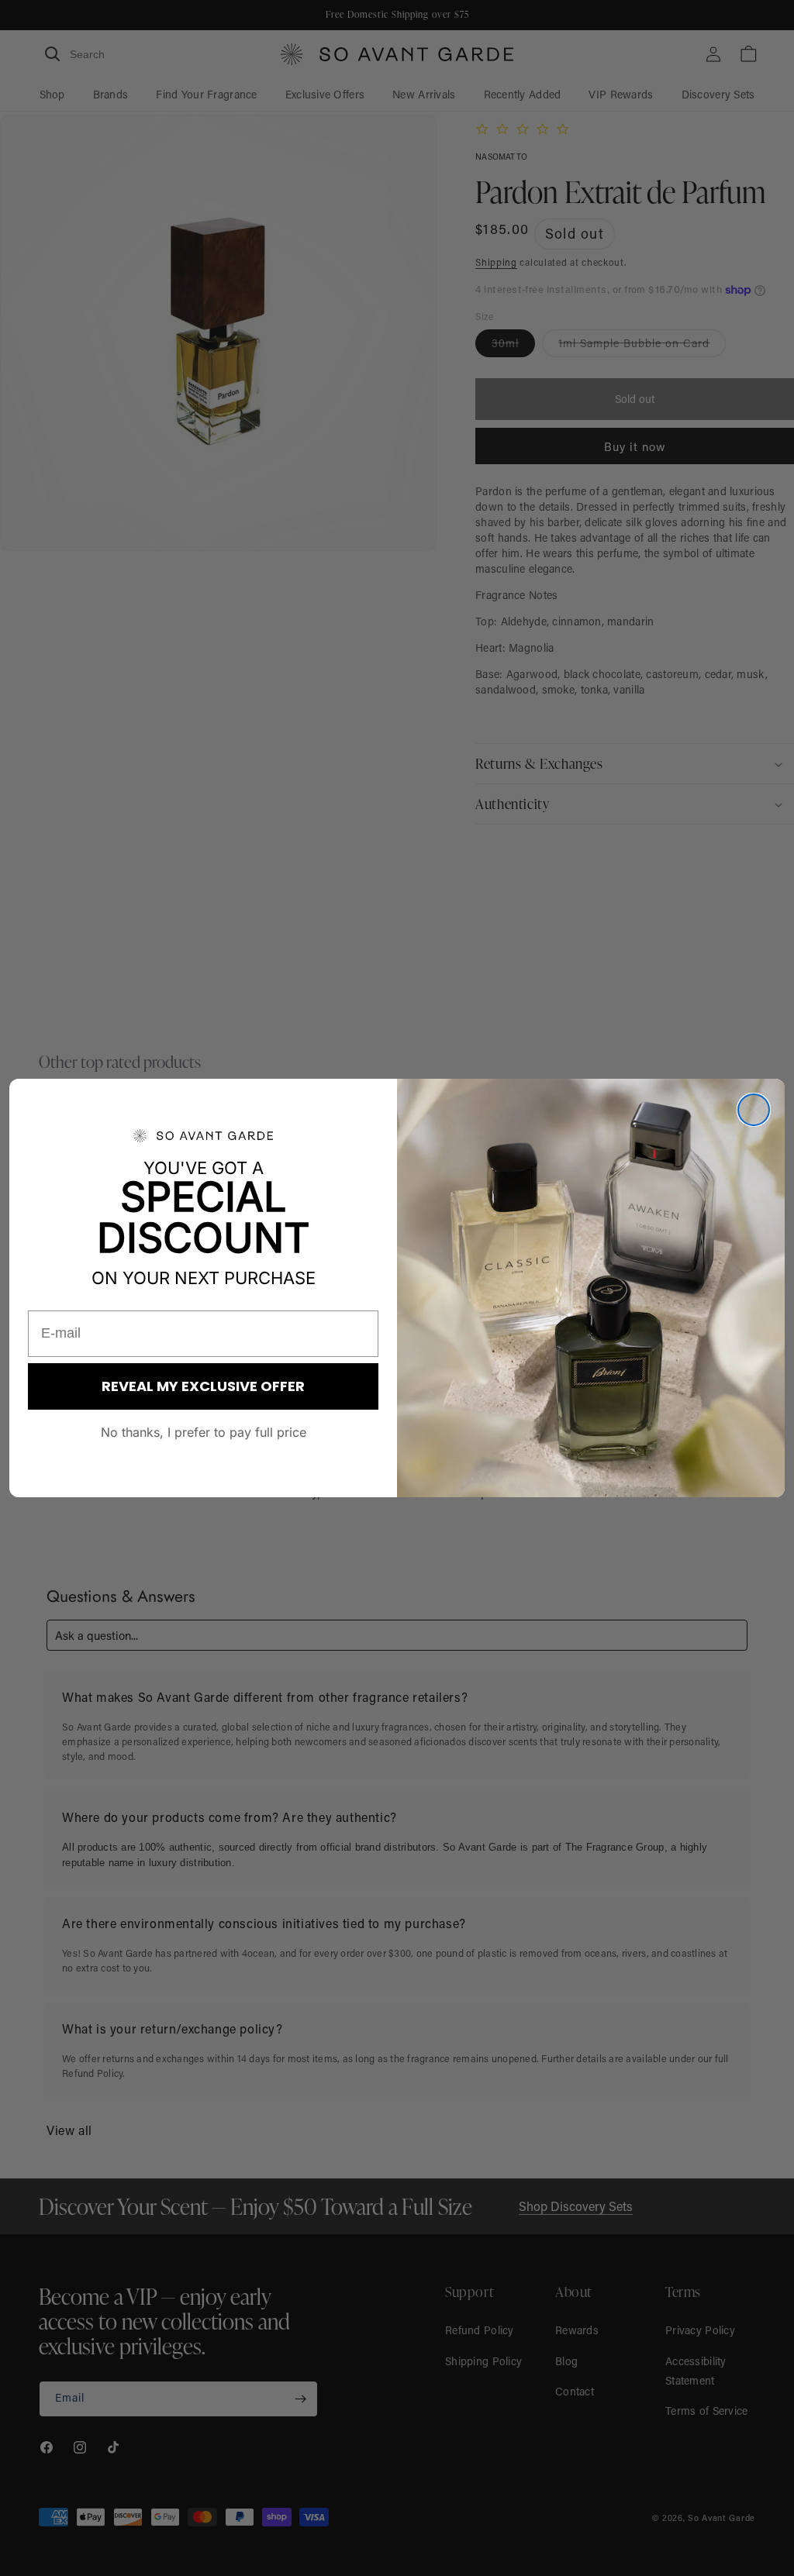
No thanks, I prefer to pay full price (204, 1432)
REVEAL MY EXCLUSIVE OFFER (203, 1386)
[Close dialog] (754, 1110)
